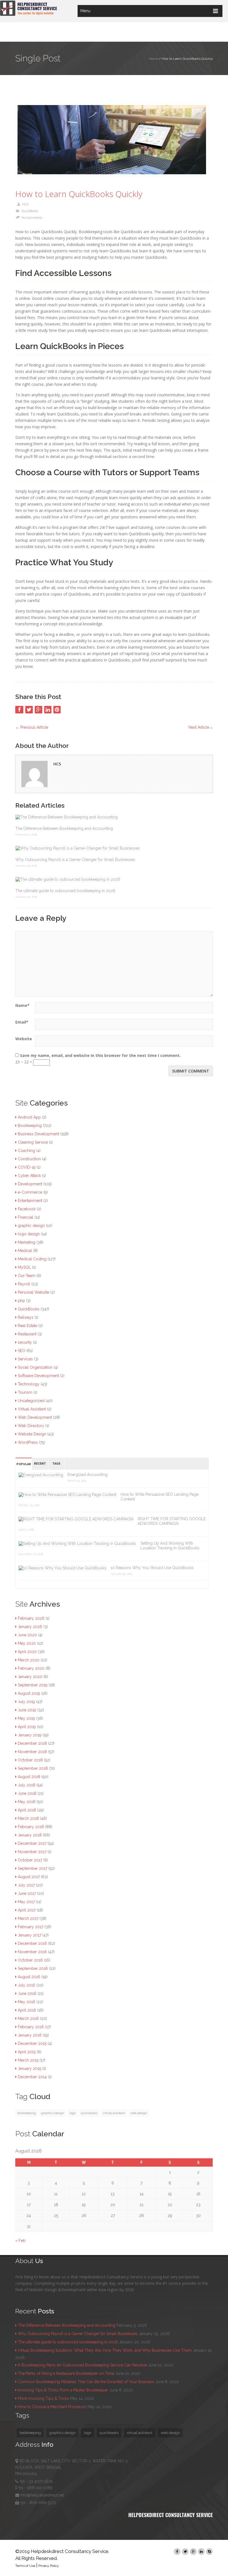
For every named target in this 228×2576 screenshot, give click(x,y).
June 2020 (27, 1635)
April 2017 (27, 1910)
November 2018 (32, 1752)
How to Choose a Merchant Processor (52, 2407)
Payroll (24, 1284)
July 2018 (27, 1785)
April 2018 (27, 1810)
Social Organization (35, 1367)
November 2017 (32, 1852)
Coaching (26, 1151)
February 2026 (31, 1618)
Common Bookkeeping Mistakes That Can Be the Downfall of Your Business (86, 2382)
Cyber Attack (29, 1176)
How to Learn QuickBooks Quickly (79, 194)
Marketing (27, 1242)
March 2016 (28, 2019)
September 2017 (33, 1868)
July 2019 (26, 1702)
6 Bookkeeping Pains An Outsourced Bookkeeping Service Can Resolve (82, 2365)
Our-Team (27, 1276)
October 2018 (30, 1760)
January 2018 (30, 1835)
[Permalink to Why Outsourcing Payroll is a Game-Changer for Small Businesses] (114, 848)
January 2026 (30, 1627)
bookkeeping (27, 2113)
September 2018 (33, 1768)
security (25, 1342)
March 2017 (28, 1918)
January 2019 (30, 1735)
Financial (26, 1217)
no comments (32, 218)
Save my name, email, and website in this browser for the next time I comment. (100, 1055)
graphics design (53, 2113)
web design (139, 2113)
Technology (29, 1384)
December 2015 (32, 2044)
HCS (25, 204)
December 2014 (32, 2077)
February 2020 (31, 1668)
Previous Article (32, 727)
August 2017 (29, 1877)
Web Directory (31, 1426)
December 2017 (32, 1843)
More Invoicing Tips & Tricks (43, 2398)
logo (73, 2113)
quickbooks (89, 2113)
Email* (22, 1022)
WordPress (28, 1442)
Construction (29, 1159)
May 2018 (27, 1802)
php (21, 1301)
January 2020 (30, 1677)
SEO (22, 1351)
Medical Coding (32, 1259)
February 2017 (31, 1927)
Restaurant (27, 1334)
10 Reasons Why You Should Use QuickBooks (152, 1568)
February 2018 (31, 1827)
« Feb (20, 2241)
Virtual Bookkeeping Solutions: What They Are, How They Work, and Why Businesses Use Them (105, 2350)
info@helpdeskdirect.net (42, 2495)
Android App (29, 1117)
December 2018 (32, 1743)
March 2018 (28, 1818)
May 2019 (26, 1718)
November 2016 (32, 1952)
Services (25, 1359)
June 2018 (27, 1793)
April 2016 (27, 2010)
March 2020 (29, 1660)
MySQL (24, 1267)
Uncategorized (31, 1401)
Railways (26, 1317)
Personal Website (34, 1292)
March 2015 (28, 2060)
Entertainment (30, 1201)
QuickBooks (30, 211)
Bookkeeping (30, 1126)
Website (24, 1039)
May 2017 (26, 1902)
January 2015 (29, 2069)
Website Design (32, 1434)
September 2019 (33, 1685)
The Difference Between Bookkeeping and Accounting (64, 828)
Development (30, 1184)
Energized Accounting (88, 1475)
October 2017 (30, 1860)
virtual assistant (114, 2113)
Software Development (38, 1376)
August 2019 (29, 1693)
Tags (56, 1464)
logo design (29, 1234)
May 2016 (27, 2002)
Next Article (201, 727)
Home (153, 59)
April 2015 (27, 2052)
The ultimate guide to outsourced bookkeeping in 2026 (65, 891)
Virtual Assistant (32, 1409)
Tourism (25, 1392)
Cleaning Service (33, 1142)
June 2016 (27, 1993)
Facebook (27, 1209)
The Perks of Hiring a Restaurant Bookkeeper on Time (66, 2373)
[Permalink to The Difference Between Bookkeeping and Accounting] (114, 817)
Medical (25, 1251)
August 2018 (29, 1777)
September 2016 (33, 1968)
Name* (22, 1005)
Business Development (39, 1134)
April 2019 (27, 1727)
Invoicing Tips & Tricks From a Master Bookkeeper (63, 2390)
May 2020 (27, 1643)
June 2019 (27, 1710)
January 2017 (29, 1935)
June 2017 (27, 1893)
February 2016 (31, 2027)
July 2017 (26, 1885)
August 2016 (29, 1977)
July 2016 (27, 1985)
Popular (24, 1464)
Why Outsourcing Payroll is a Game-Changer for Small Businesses (75, 860)
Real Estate (28, 1326)
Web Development (35, 1417)
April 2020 (27, 1652)
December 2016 (32, 1943)
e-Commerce (30, 1192)
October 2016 (30, 1960)
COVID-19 (27, 1167)
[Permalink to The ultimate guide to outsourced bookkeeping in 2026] (114, 879)
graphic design (31, 1226)
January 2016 (30, 2035)
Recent (40, 1464)
